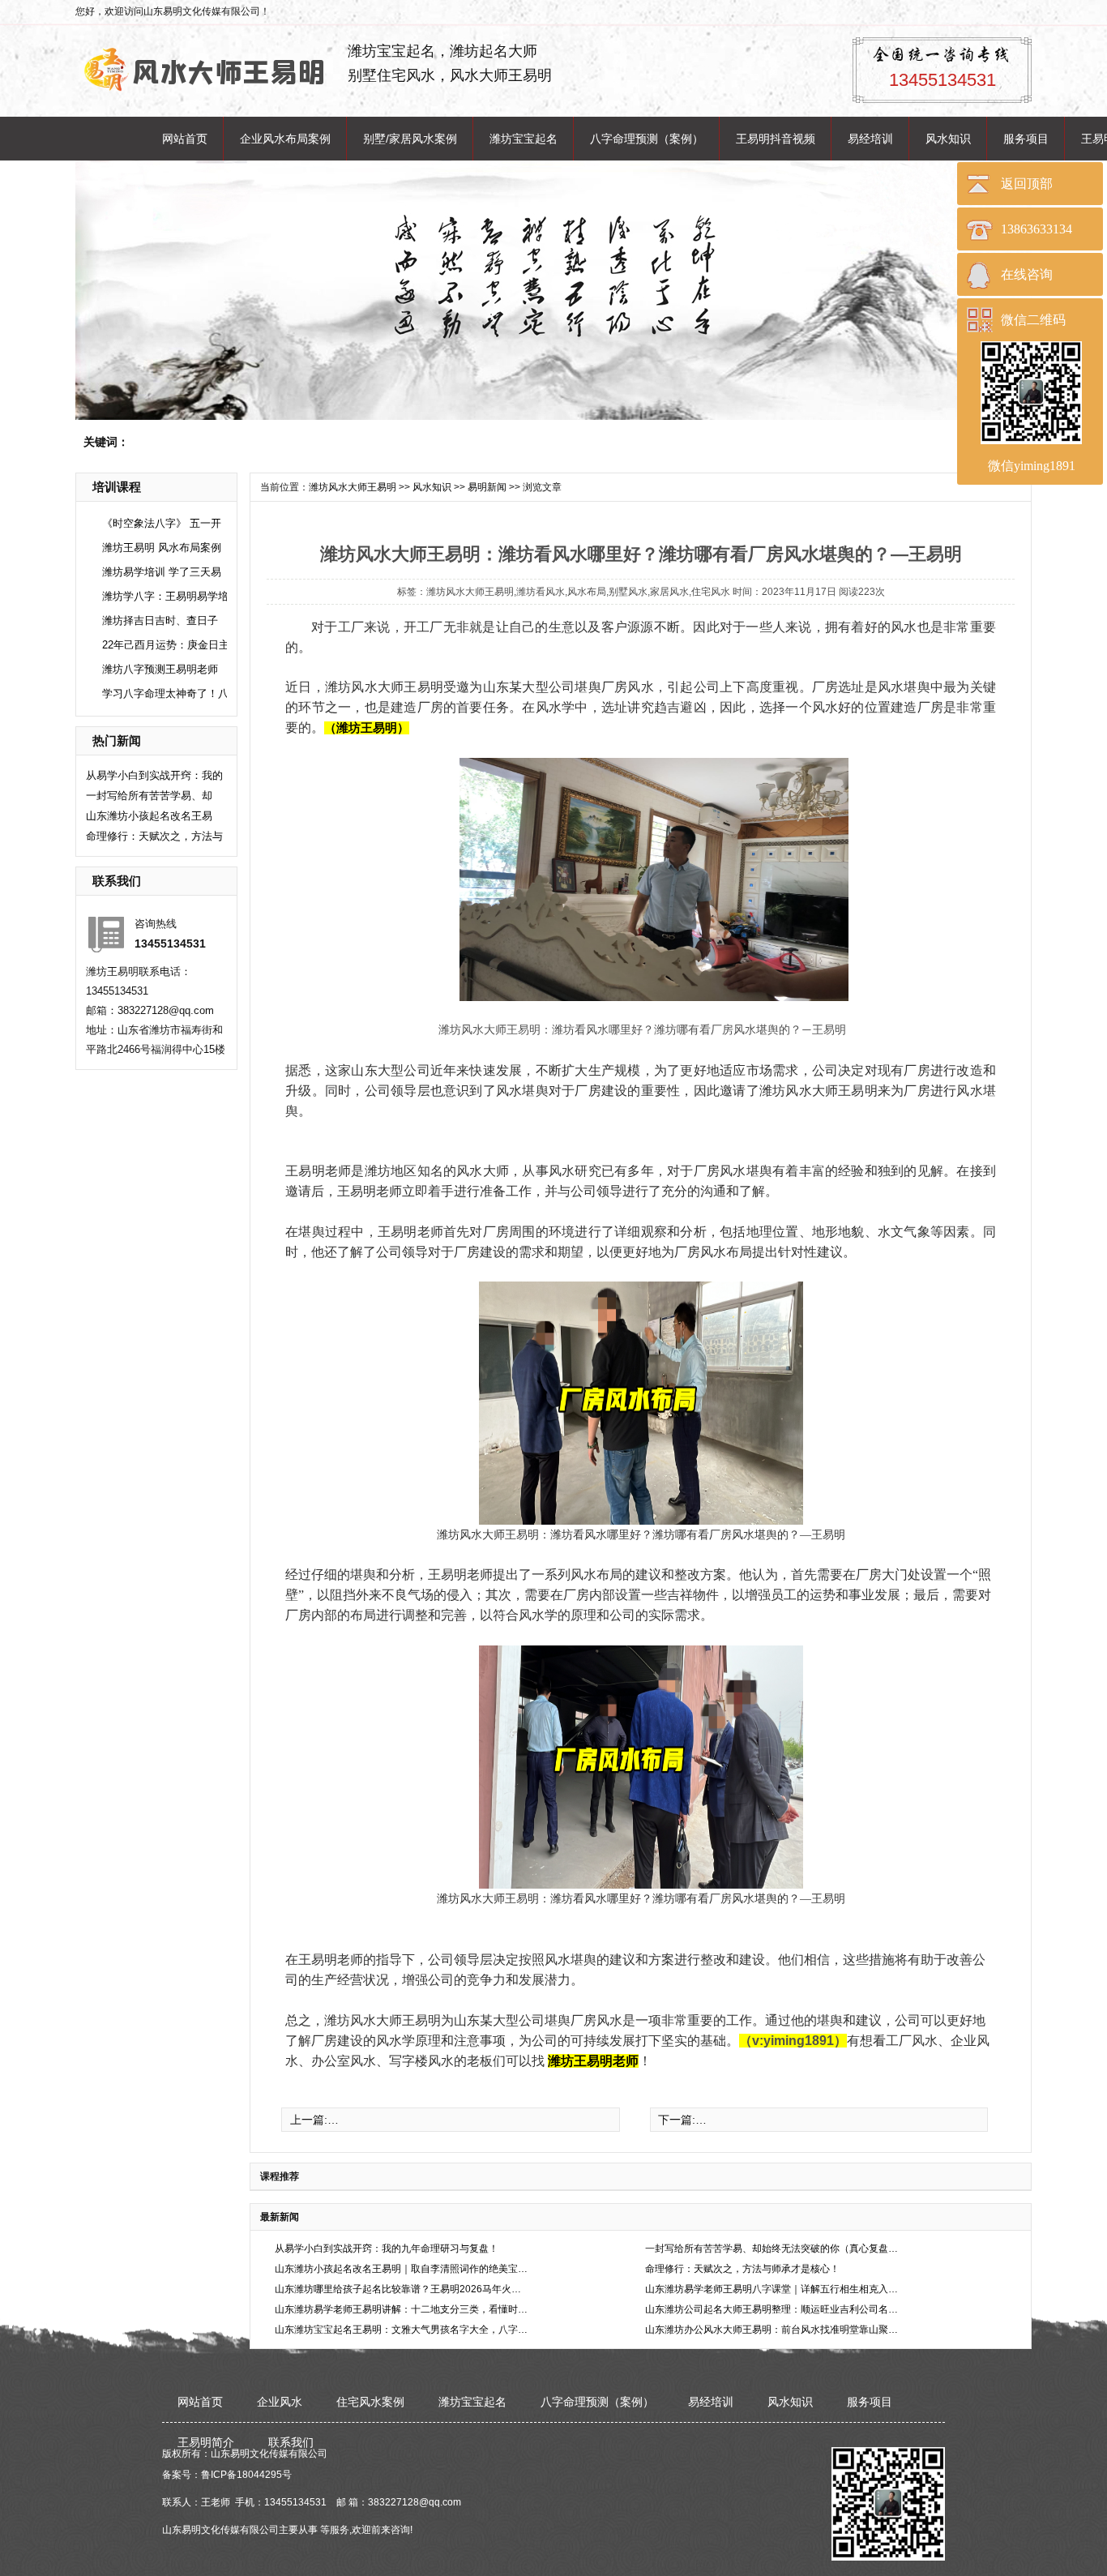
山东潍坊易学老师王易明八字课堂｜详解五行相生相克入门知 (773, 2289)
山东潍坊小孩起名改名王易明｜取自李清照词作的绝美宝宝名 (402, 2269)
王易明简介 (206, 2442)
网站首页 (185, 139)
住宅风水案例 (370, 2402)
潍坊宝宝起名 (524, 139)
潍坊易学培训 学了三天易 (162, 572)
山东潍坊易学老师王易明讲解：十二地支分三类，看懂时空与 (402, 2309)
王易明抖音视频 (776, 139)
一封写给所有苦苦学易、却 (149, 796)
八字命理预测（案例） (647, 139)
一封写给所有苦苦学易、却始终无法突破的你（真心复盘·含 (773, 2249)
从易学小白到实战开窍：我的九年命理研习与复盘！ (387, 2249)
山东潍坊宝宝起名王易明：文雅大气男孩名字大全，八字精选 (402, 2330)
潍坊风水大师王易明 (353, 487)
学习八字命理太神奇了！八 (165, 693)
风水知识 (948, 139)
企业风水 (280, 2402)
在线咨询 (1027, 274)
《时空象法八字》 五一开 (162, 523)
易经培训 (870, 139)
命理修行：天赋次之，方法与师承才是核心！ (742, 2269)
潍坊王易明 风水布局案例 (162, 548)
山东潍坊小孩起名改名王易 (149, 816)
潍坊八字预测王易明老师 (160, 669)
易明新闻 (487, 487)
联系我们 (291, 2442)
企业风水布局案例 (285, 139)
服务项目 (1026, 139)
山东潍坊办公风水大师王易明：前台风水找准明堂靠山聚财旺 (773, 2330)
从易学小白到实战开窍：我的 (154, 775)
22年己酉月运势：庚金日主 (166, 645)
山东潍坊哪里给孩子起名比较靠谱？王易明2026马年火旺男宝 (402, 2289)
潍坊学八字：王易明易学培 (165, 596)
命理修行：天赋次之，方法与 (154, 836)
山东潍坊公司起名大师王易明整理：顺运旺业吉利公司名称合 (773, 2309)
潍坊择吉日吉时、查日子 (160, 620)
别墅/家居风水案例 (410, 139)
